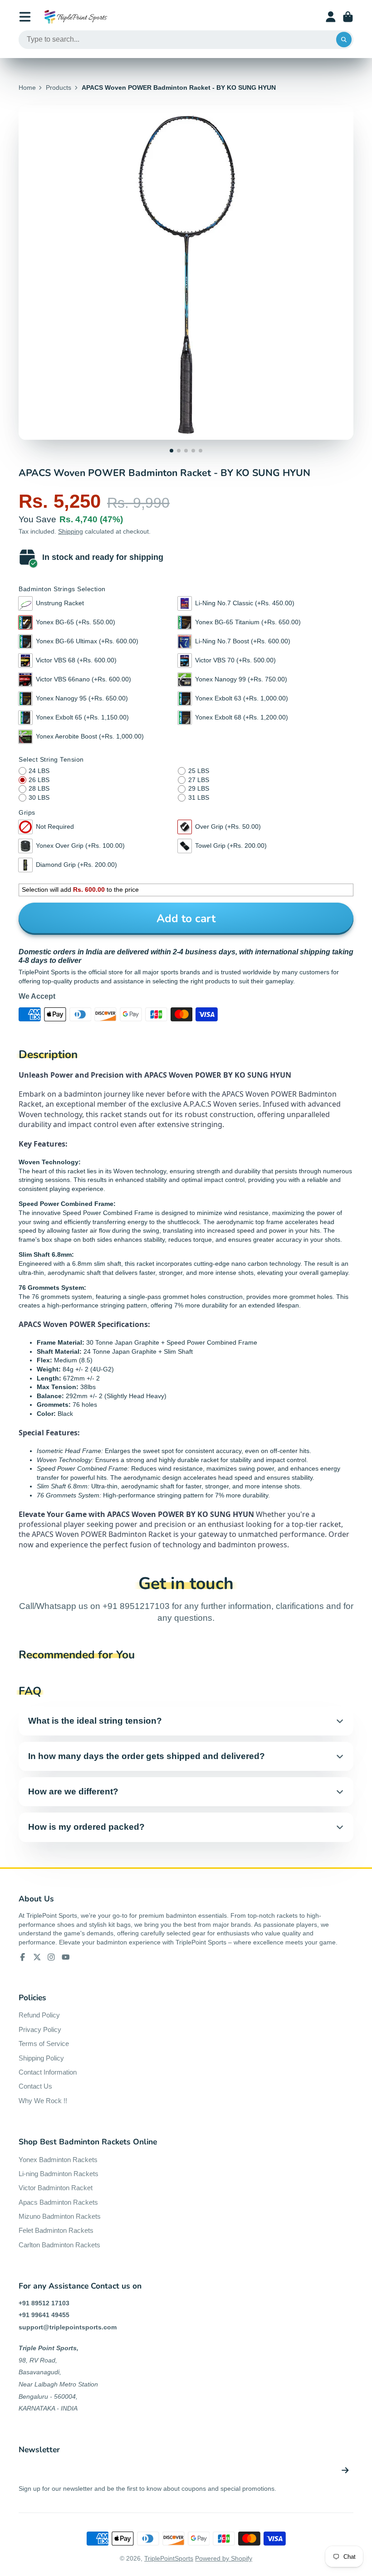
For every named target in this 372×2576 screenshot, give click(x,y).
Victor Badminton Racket (56, 2188)
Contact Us (35, 2086)
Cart (348, 17)
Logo (76, 17)
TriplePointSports (169, 2558)
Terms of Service (44, 2044)
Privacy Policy (40, 2029)
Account (331, 17)
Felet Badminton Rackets (56, 2230)
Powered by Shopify (224, 2558)
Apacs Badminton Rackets (58, 2202)
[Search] (344, 40)
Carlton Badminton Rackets (59, 2245)
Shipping (71, 531)
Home (27, 87)
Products (59, 87)
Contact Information (48, 2072)
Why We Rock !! (43, 2101)
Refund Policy (39, 2015)
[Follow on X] (37, 1957)
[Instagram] (51, 1957)
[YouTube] (66, 1957)
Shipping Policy (41, 2058)
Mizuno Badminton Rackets (60, 2216)
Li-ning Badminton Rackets (59, 2174)
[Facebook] (23, 1957)
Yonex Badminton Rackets (58, 2160)
